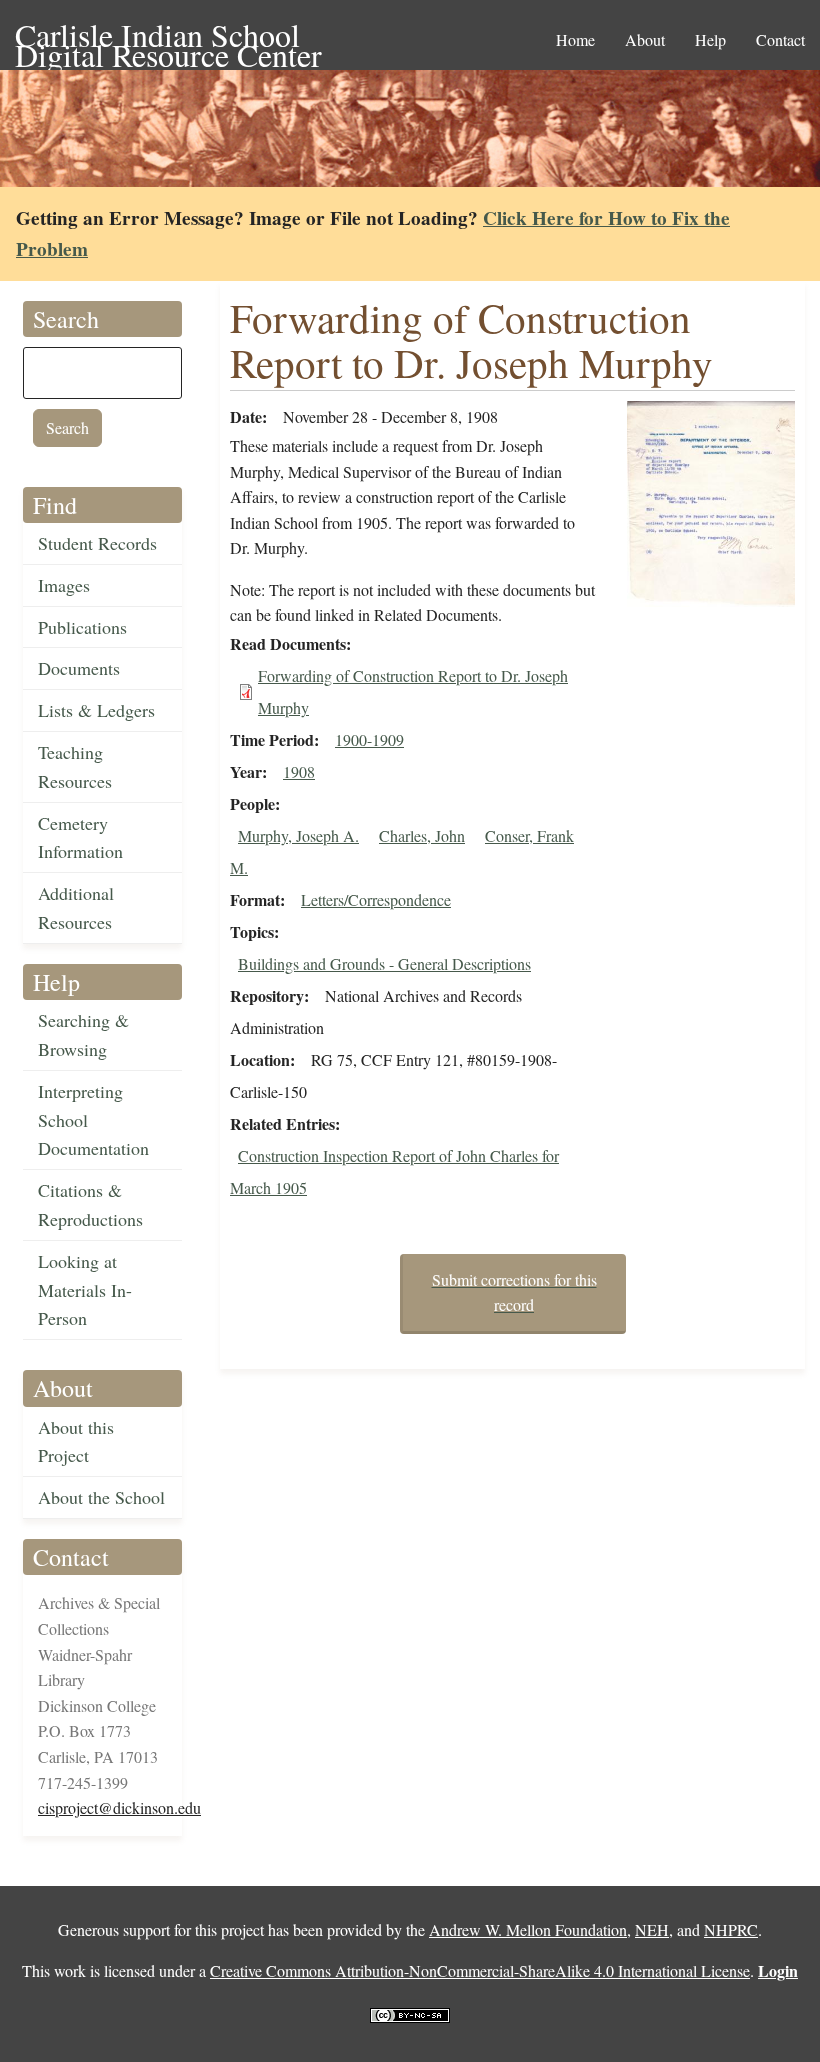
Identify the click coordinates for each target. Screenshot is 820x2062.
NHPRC (731, 1929)
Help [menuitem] (710, 39)
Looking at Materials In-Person (85, 1290)
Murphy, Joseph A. (298, 835)
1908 (299, 771)
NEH (652, 1929)
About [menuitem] (645, 39)
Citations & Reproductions (90, 1204)
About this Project (76, 1441)
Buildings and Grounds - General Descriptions (384, 963)
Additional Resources (76, 907)
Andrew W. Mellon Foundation (528, 1929)
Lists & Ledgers (96, 710)
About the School (101, 1497)
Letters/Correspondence (376, 899)
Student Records (97, 543)
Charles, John (422, 835)
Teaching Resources (75, 766)
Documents (79, 668)
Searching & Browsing (83, 1034)
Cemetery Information (80, 837)
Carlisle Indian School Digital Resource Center (168, 36)
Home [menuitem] (575, 39)
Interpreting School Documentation (93, 1120)
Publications (82, 627)
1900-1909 (369, 739)
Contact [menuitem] (780, 39)
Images (64, 585)
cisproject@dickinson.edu (119, 1807)
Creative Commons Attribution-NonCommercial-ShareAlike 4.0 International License (480, 1970)
